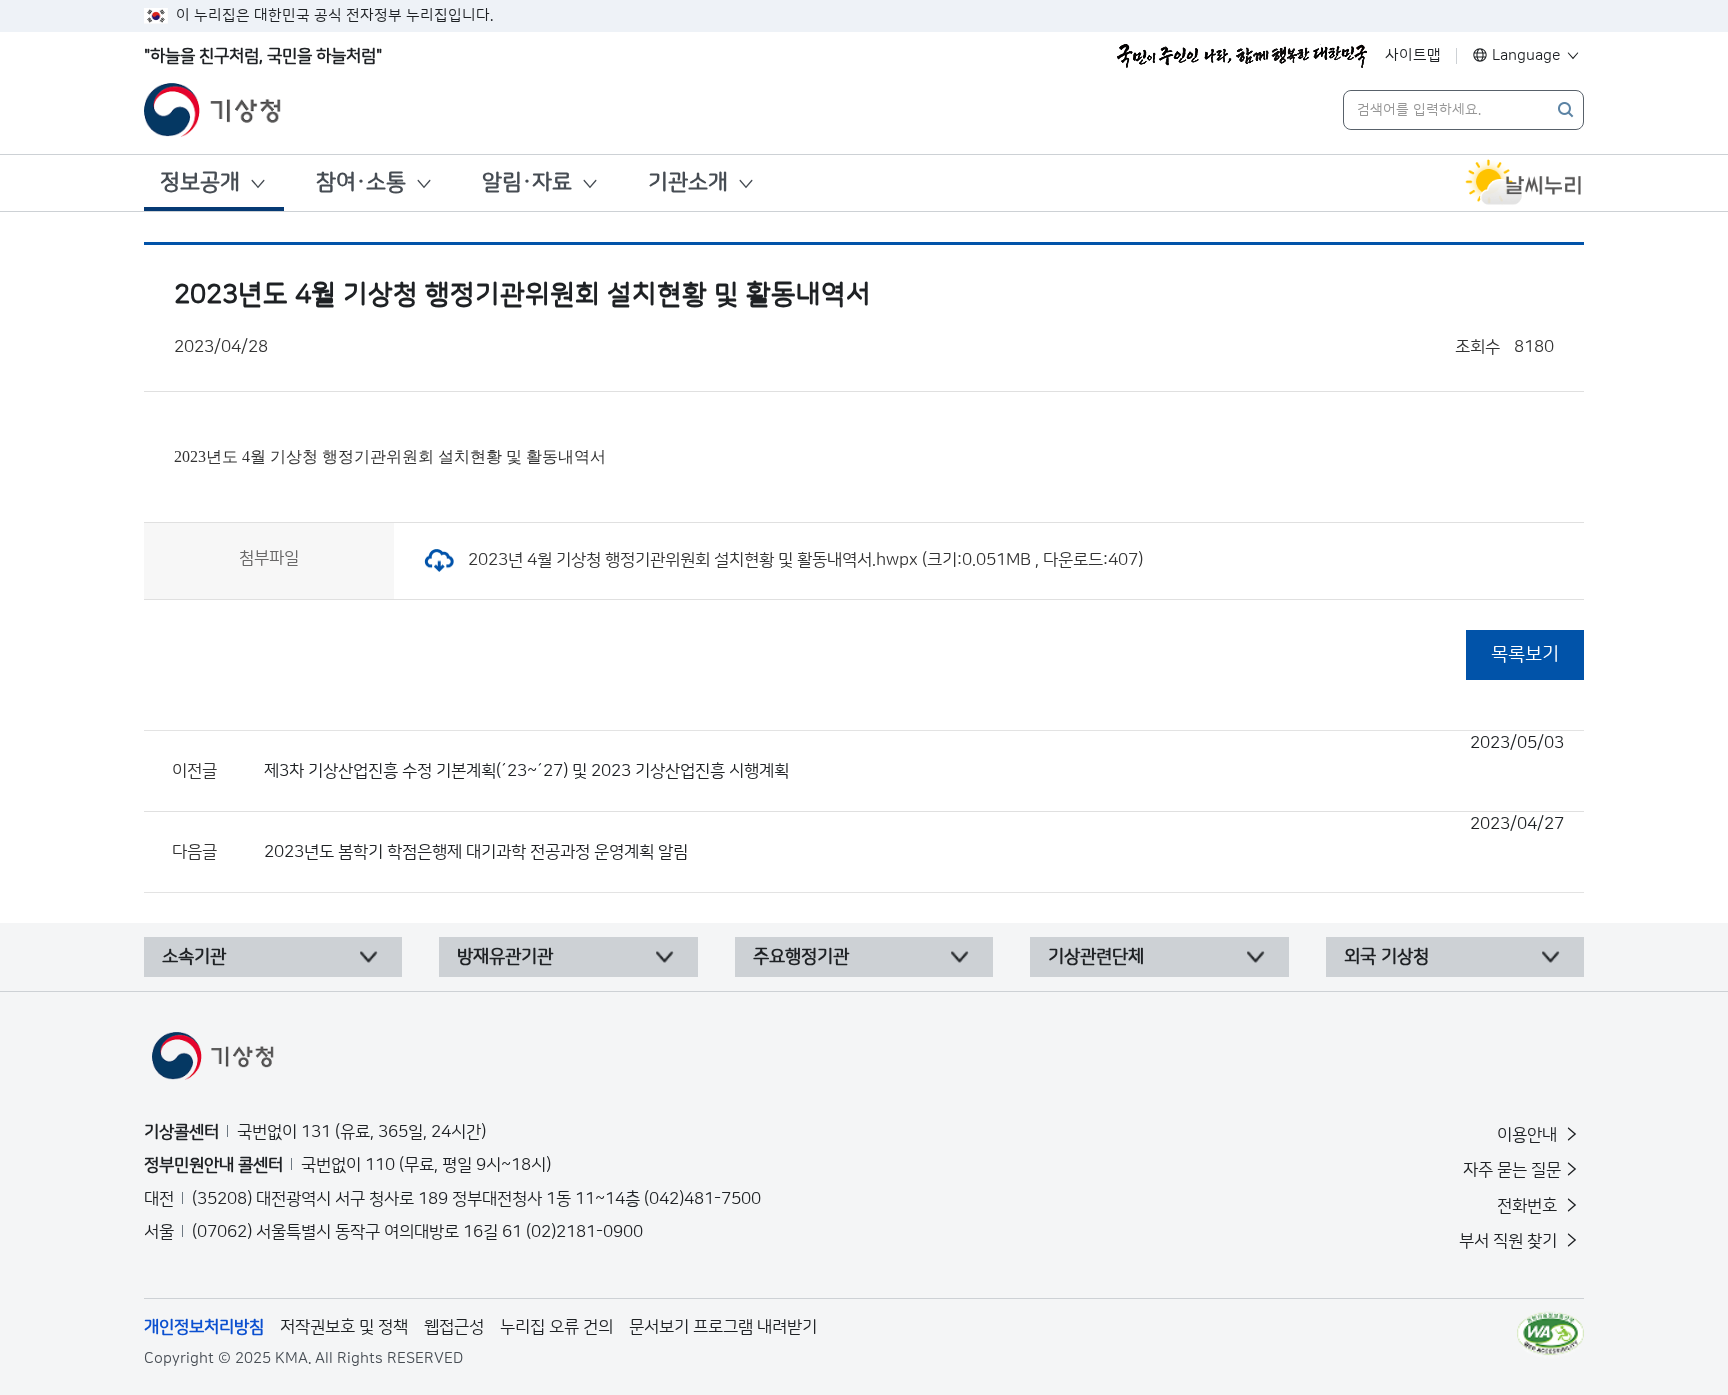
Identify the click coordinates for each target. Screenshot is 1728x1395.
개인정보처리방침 (204, 1327)
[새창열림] (1524, 183)
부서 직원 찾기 (1510, 1241)
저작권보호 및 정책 (344, 1327)
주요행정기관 (801, 957)
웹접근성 (454, 1327)
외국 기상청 (1386, 957)
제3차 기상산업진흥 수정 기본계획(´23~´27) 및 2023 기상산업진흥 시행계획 (914, 757)
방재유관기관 (505, 957)
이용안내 (1529, 1135)
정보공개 (200, 182)
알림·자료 (527, 182)
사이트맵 (1413, 55)
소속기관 (194, 957)
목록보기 (1525, 654)
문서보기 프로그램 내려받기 (723, 1327)
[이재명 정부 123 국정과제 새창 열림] (1242, 56)
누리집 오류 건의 (556, 1327)
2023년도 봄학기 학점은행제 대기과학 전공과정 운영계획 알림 (914, 838)
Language (1526, 55)
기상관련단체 (1096, 957)
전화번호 (1529, 1206)
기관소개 (688, 182)
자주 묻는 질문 (1512, 1170)
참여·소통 (361, 182)
